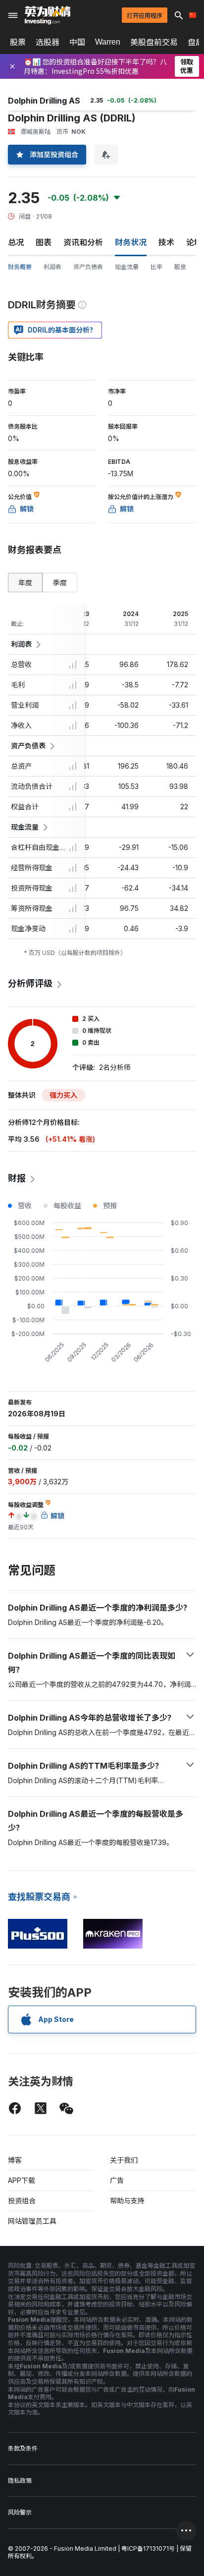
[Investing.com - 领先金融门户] (48, 15)
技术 (166, 242)
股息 (180, 267)
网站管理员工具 (32, 2221)
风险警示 (20, 2512)
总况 (16, 242)
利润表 (52, 267)
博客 (15, 2160)
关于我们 (124, 2160)
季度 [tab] (60, 583)
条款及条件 (23, 2448)
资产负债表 (88, 267)
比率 (156, 267)
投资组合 (22, 2201)
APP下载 (22, 2180)
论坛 (194, 242)
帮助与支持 (127, 2201)
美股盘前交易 (154, 42)
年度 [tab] (25, 583)
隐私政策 (20, 2481)
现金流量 (127, 267)
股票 (18, 42)
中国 (77, 42)
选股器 (48, 42)
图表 (44, 242)
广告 (117, 2180)
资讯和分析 (83, 242)
